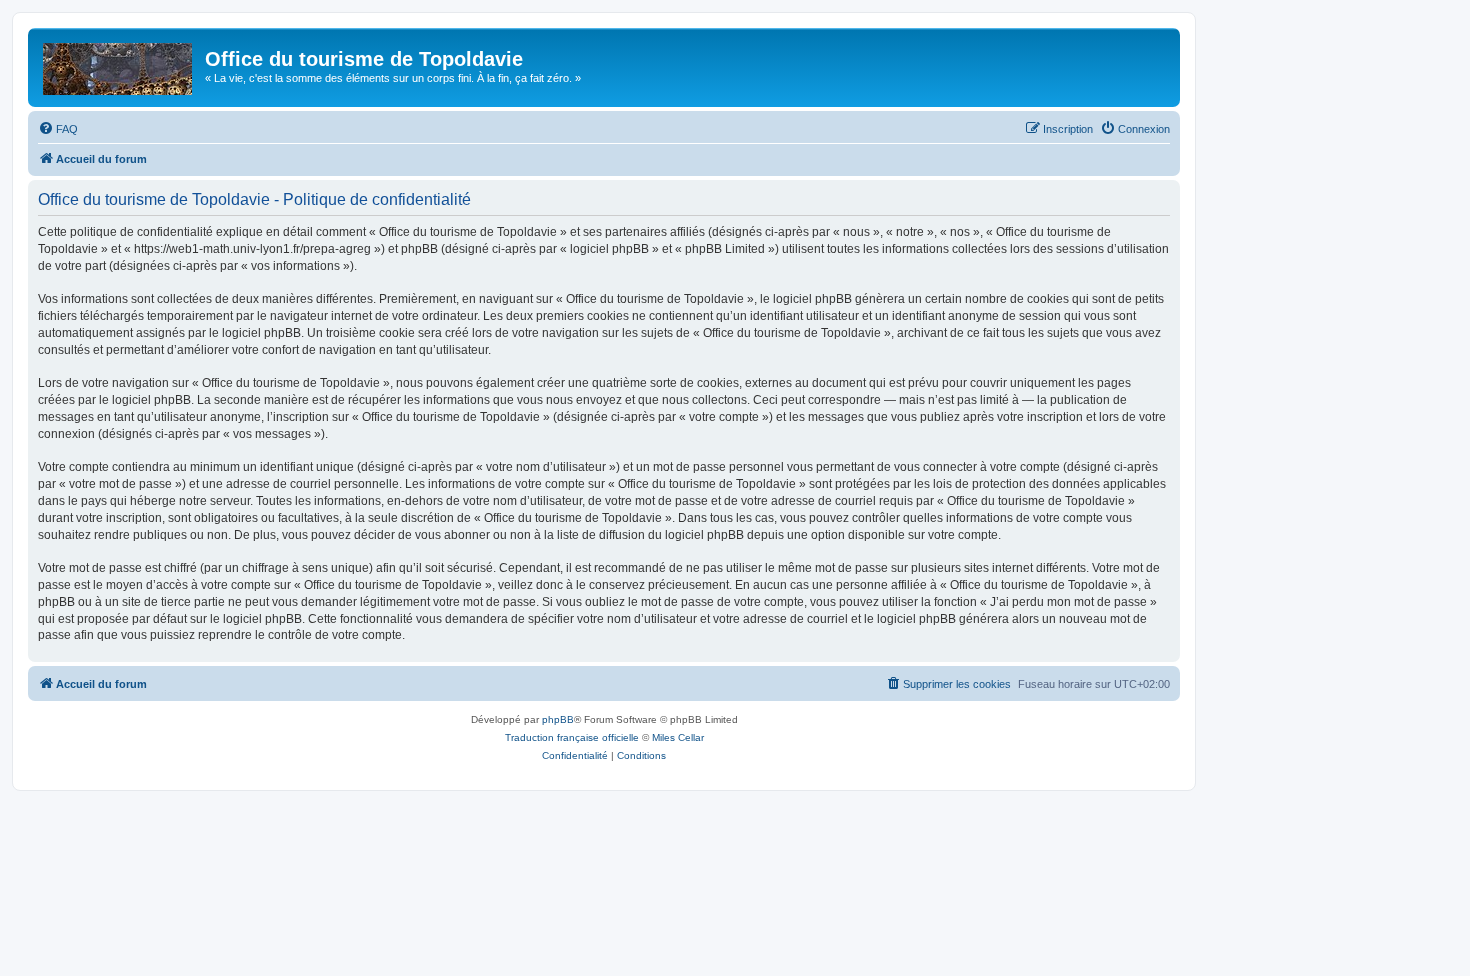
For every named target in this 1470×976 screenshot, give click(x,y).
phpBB (558, 719)
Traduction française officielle (572, 737)
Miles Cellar (678, 737)
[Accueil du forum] (119, 65)
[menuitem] (58, 129)
